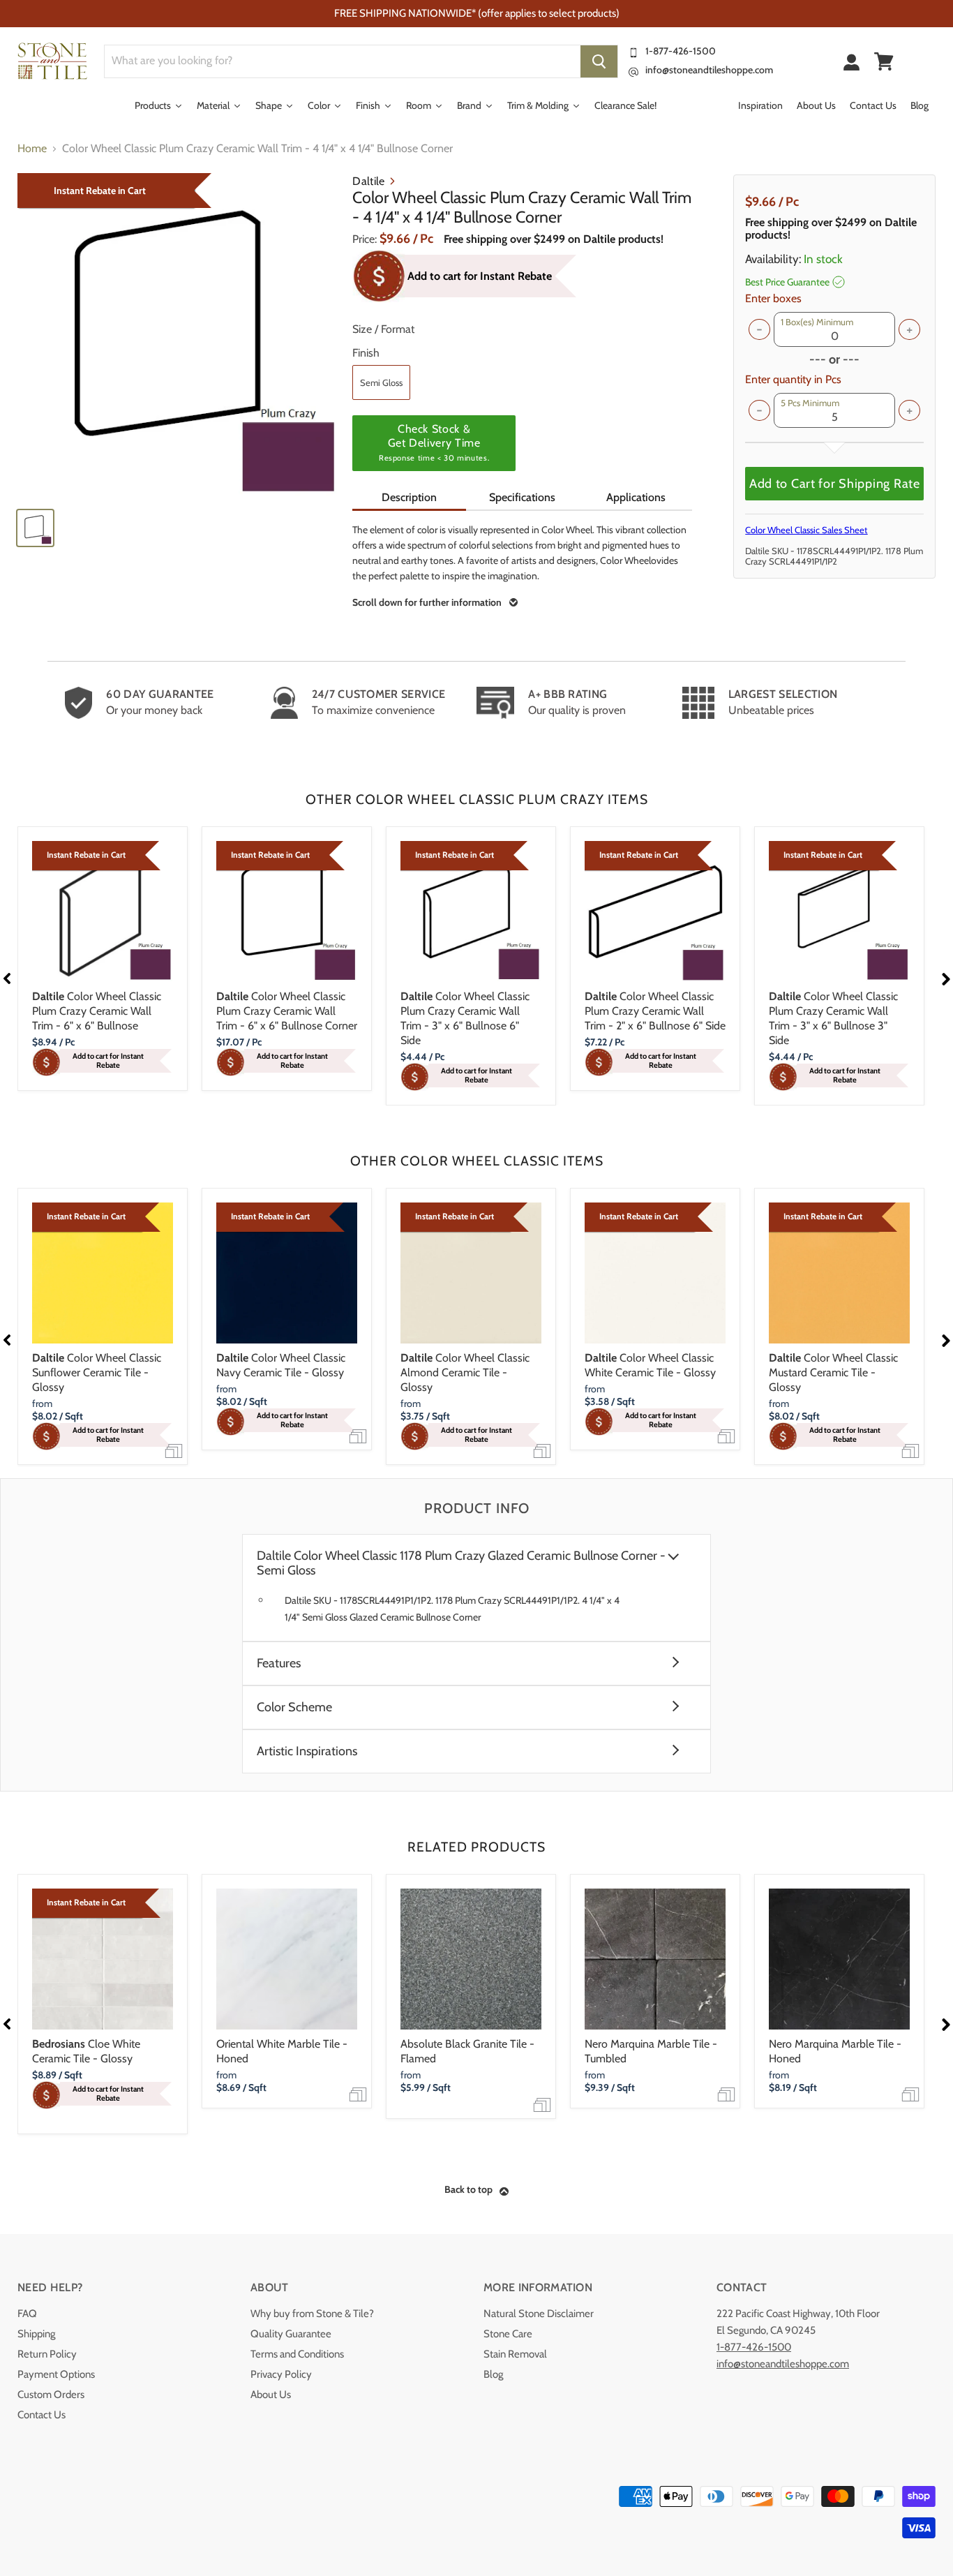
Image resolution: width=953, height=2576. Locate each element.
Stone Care (508, 2334)
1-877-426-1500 (681, 51)
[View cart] (884, 61)
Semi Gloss (381, 382)
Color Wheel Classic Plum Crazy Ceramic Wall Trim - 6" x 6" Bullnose (97, 1011)
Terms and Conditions (297, 2354)
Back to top (468, 2189)
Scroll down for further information (427, 602)
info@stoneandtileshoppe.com (709, 70)
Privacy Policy (281, 2374)
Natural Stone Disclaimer (539, 2314)
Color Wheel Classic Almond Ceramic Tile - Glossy (465, 1372)
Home (32, 149)
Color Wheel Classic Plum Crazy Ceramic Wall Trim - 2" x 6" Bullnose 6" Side (655, 1011)
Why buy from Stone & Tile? (312, 2314)
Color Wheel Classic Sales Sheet (806, 530)
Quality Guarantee (291, 2334)
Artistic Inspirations (307, 1751)
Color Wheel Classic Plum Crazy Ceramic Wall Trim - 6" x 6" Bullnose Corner (287, 1011)
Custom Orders (51, 2395)
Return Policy (47, 2354)
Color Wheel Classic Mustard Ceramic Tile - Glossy (833, 1372)
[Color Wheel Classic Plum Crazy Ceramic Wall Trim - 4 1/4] (178, 335)
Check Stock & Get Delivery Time (434, 442)
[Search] (599, 61)
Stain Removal (515, 2354)
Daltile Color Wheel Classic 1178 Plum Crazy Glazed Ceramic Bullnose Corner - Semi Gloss (461, 1563)
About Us (271, 2395)
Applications (636, 497)
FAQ (27, 2314)
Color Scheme (294, 1707)
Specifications (522, 497)
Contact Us (42, 2415)
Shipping (36, 2334)
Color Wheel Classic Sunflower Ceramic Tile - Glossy (97, 1372)
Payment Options (56, 2374)
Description (409, 497)
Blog (493, 2374)
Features (279, 1663)
